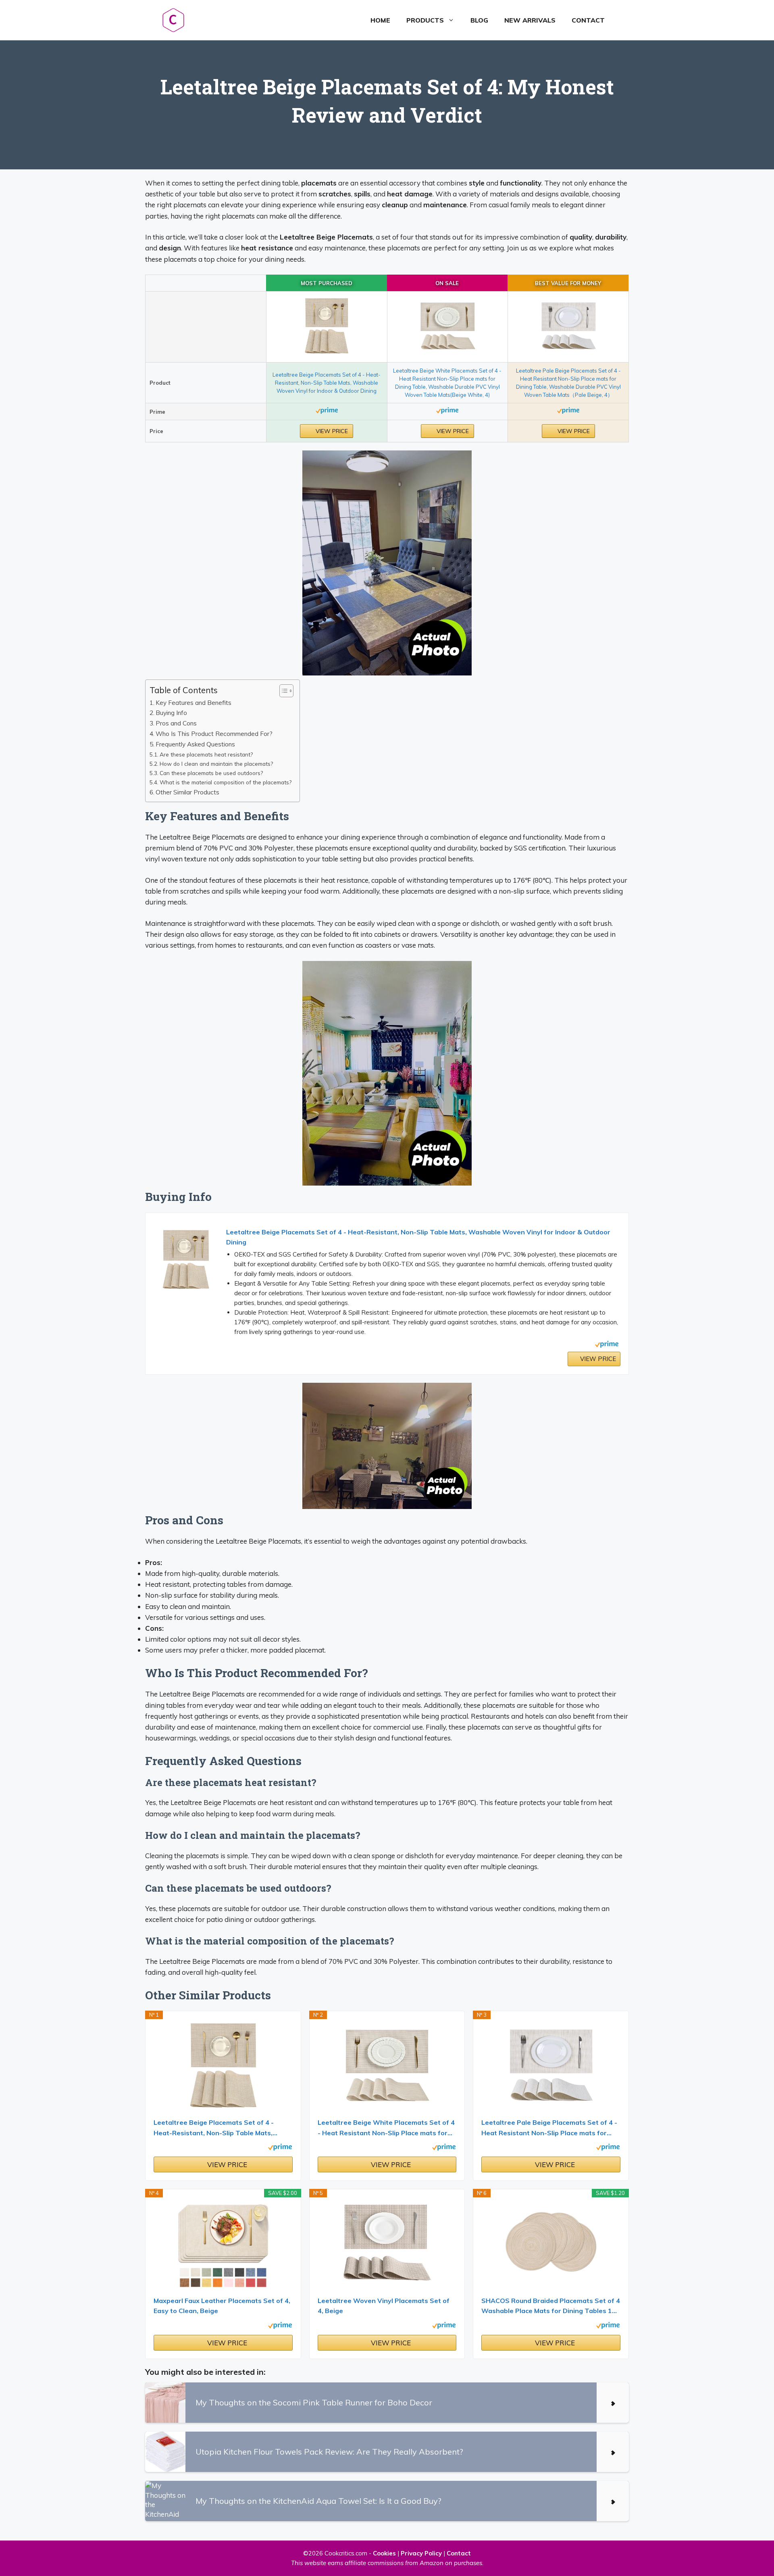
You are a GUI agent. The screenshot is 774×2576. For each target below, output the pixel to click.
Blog (479, 20)
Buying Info (171, 713)
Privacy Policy (421, 2553)
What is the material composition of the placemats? (226, 782)
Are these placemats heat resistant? (206, 754)
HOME (380, 20)
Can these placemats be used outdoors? (211, 773)
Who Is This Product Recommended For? (214, 734)
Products (425, 20)
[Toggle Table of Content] (282, 691)
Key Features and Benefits (193, 703)
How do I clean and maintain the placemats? (216, 764)
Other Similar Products (187, 792)
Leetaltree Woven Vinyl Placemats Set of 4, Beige (384, 2306)
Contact (588, 20)
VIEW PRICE (331, 431)
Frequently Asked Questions (195, 744)
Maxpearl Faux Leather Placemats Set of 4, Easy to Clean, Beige (222, 2306)
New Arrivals (530, 20)
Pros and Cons (176, 723)
